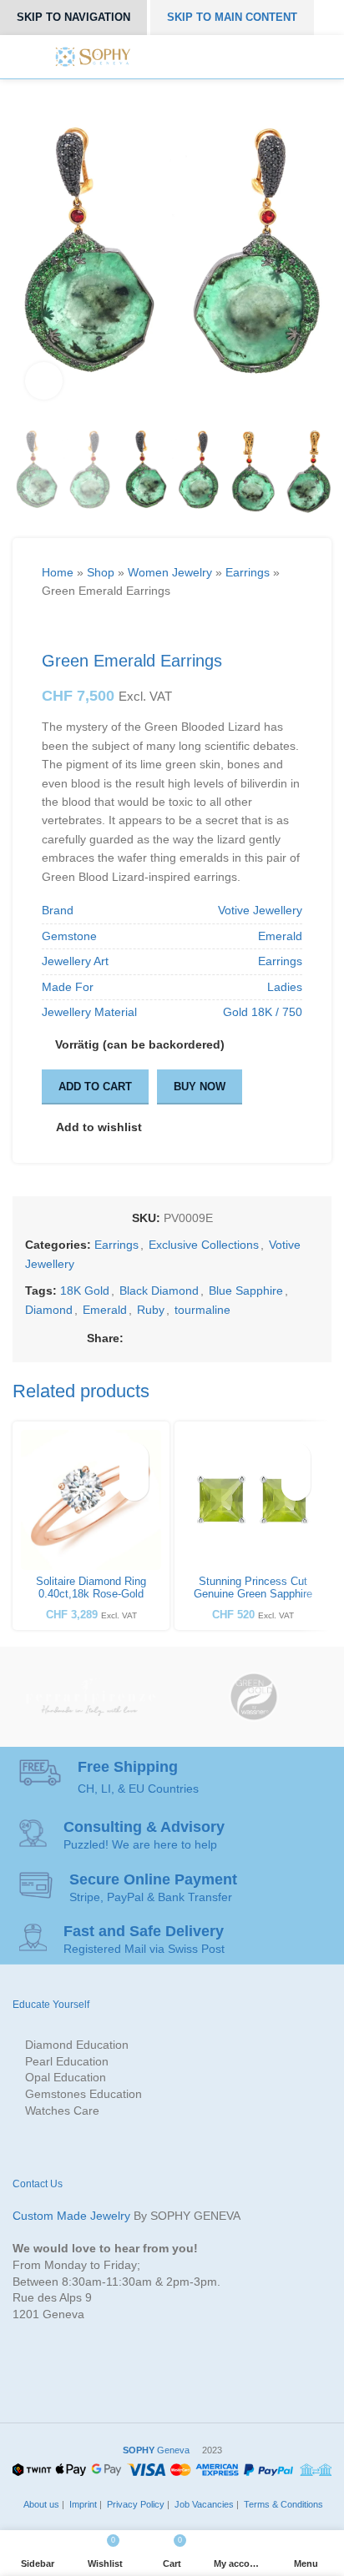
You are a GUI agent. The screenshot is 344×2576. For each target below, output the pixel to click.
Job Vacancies (203, 2504)
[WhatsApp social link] (229, 1338)
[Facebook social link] (133, 1338)
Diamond (49, 1310)
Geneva (156, 2450)
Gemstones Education (83, 2094)
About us (40, 2504)
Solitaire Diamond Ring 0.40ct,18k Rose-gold (91, 1588)
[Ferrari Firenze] (90, 1697)
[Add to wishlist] (134, 1457)
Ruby (151, 1310)
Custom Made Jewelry (71, 2216)
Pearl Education (67, 2061)
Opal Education (66, 2077)
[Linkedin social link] (210, 1338)
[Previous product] (50, 626)
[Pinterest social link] (191, 1338)
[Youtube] (230, 57)
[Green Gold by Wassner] (254, 1697)
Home (58, 572)
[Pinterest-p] (212, 57)
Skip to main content (232, 17)
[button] (296, 1486)
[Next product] (83, 626)
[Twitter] (175, 57)
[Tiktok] (250, 57)
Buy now (200, 1087)
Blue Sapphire (246, 1291)
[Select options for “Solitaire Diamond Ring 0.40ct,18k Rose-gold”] (134, 1486)
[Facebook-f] (156, 57)
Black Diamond (159, 1291)
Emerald (105, 1310)
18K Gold (85, 1291)
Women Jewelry (170, 572)
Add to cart (95, 1087)
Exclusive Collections (204, 1245)
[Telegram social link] (248, 1338)
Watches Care (62, 2111)
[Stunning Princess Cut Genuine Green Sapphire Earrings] (253, 1500)
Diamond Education (77, 2045)
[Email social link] (172, 1338)
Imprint (82, 2504)
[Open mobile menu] (282, 57)
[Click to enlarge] (44, 381)
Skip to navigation (73, 17)
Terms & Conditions (282, 2504)
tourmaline (202, 1310)
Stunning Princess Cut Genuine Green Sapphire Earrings (253, 1594)
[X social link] (152, 1338)
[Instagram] (194, 57)
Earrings (248, 572)
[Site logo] (93, 56)
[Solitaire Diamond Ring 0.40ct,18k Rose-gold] (91, 1500)
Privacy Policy (134, 2504)
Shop (101, 572)
